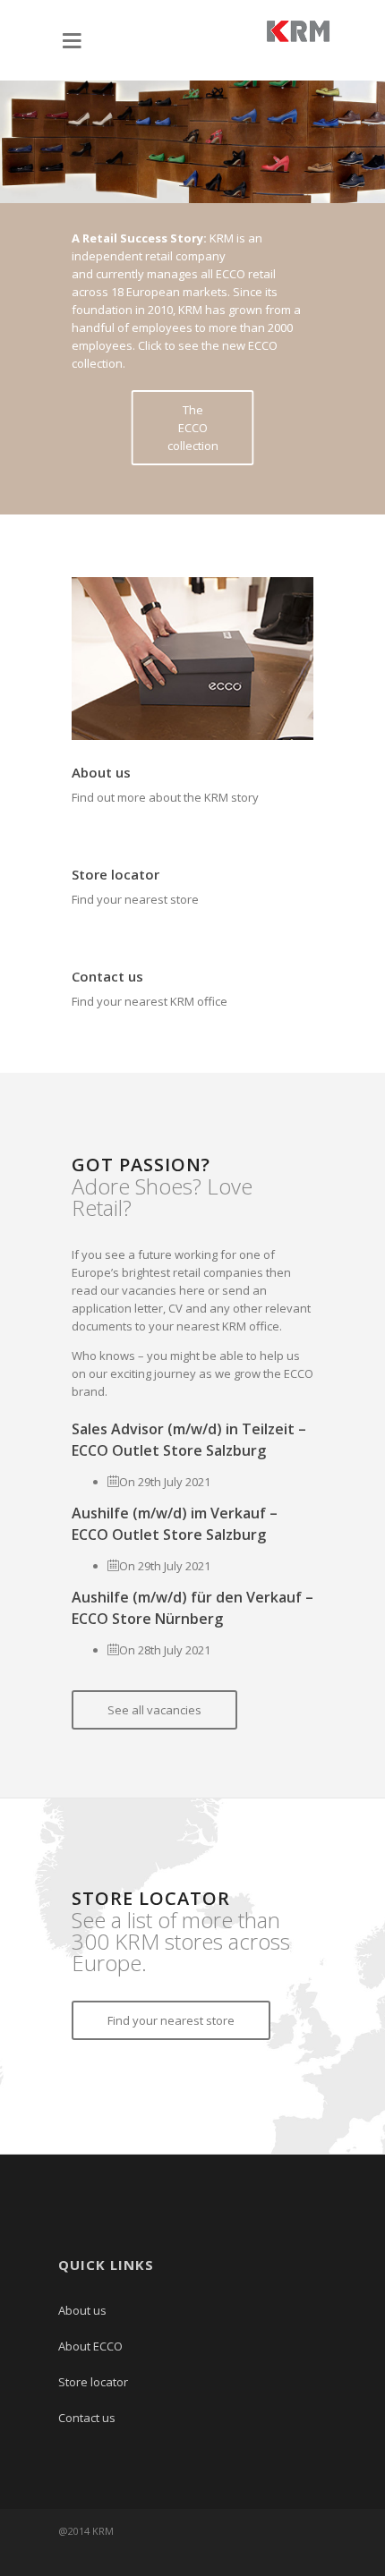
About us (101, 772)
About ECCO (90, 2346)
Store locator (115, 874)
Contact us (107, 976)
